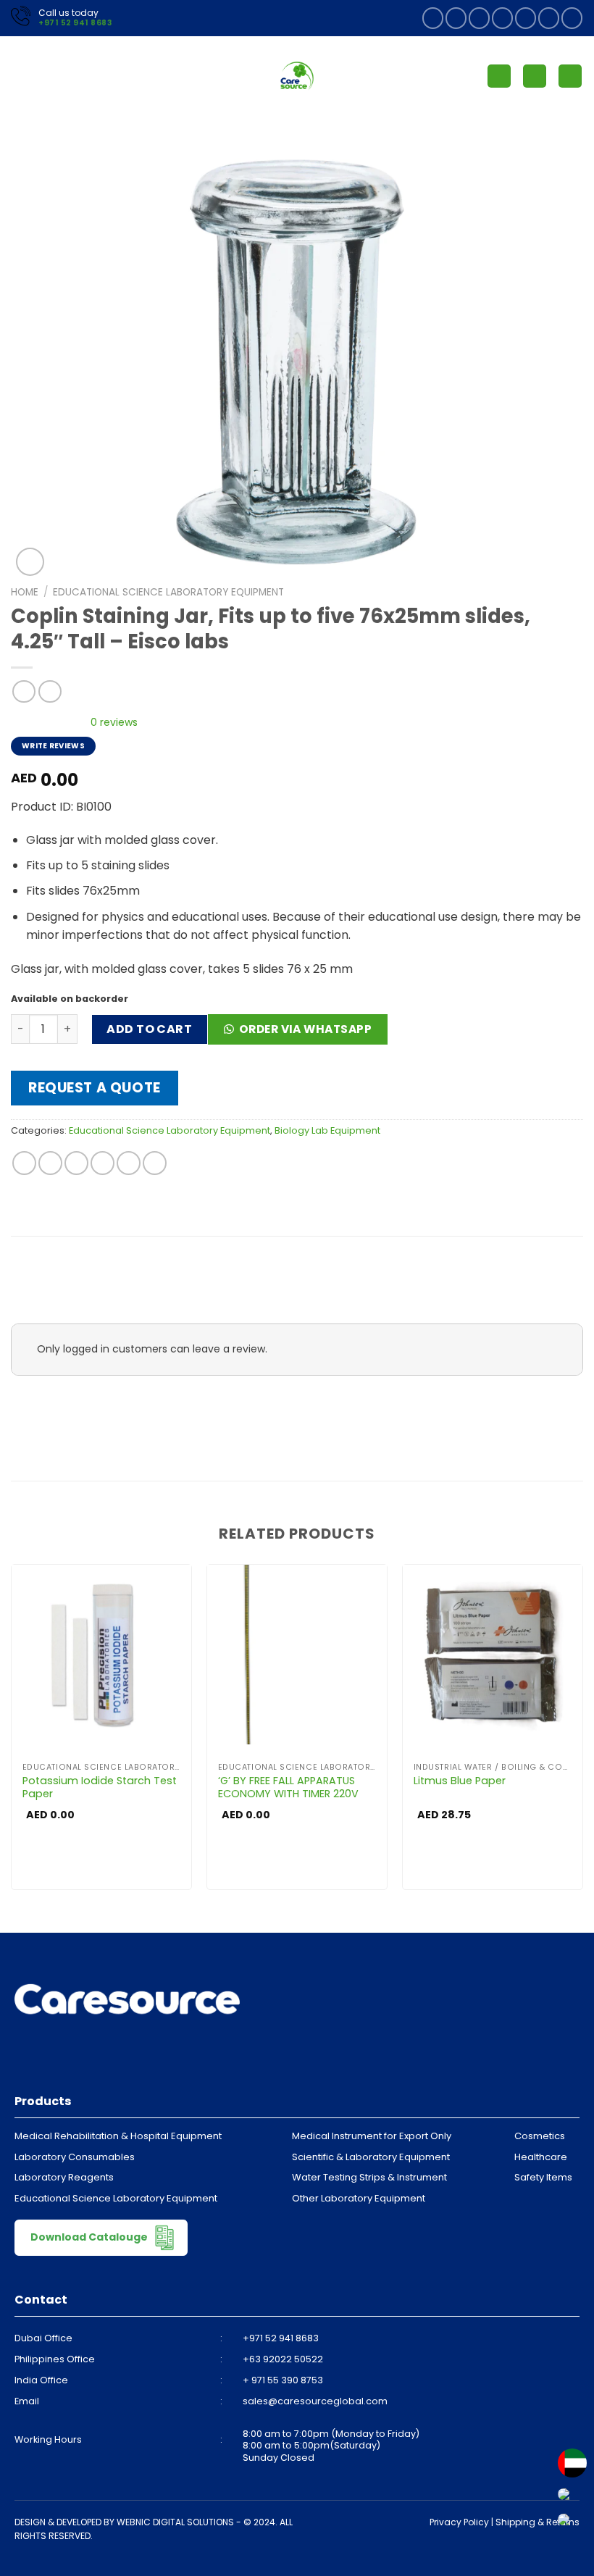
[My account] (499, 76)
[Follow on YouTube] (572, 18)
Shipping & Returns (537, 2522)
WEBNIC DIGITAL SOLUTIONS (175, 2522)
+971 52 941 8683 (75, 23)
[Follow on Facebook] (433, 18)
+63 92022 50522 (283, 2359)
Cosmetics (540, 2136)
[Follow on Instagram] (456, 18)
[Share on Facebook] (50, 1163)
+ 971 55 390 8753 (283, 2380)
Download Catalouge (90, 2236)
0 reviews (114, 722)
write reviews (53, 746)
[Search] (535, 76)
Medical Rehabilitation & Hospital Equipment (118, 2136)
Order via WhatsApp (305, 1029)
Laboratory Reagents (64, 2177)
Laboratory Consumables (75, 2157)
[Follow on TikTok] (479, 18)
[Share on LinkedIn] (155, 1163)
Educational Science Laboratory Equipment (168, 592)
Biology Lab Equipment (327, 1130)
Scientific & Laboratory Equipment (371, 2157)
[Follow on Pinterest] (526, 18)
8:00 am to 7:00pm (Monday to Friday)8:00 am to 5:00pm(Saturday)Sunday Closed (331, 2446)
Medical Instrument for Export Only (372, 2136)
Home (25, 592)
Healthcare (541, 2157)
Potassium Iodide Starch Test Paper (100, 1787)
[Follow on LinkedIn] (549, 18)
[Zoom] (30, 562)
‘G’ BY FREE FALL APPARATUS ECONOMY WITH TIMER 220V (288, 1787)
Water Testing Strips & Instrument (369, 2177)
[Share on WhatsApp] (24, 1163)
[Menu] (20, 76)
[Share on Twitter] (76, 1163)
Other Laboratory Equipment (359, 2198)
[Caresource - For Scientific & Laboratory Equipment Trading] (297, 76)
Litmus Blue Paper (460, 1781)
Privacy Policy (459, 2522)
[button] (303, 1034)
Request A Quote (95, 1088)
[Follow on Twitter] (502, 18)
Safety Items (543, 2177)
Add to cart (149, 1029)
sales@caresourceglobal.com (315, 2401)
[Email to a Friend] (103, 1163)
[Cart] (570, 76)
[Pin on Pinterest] (129, 1163)
